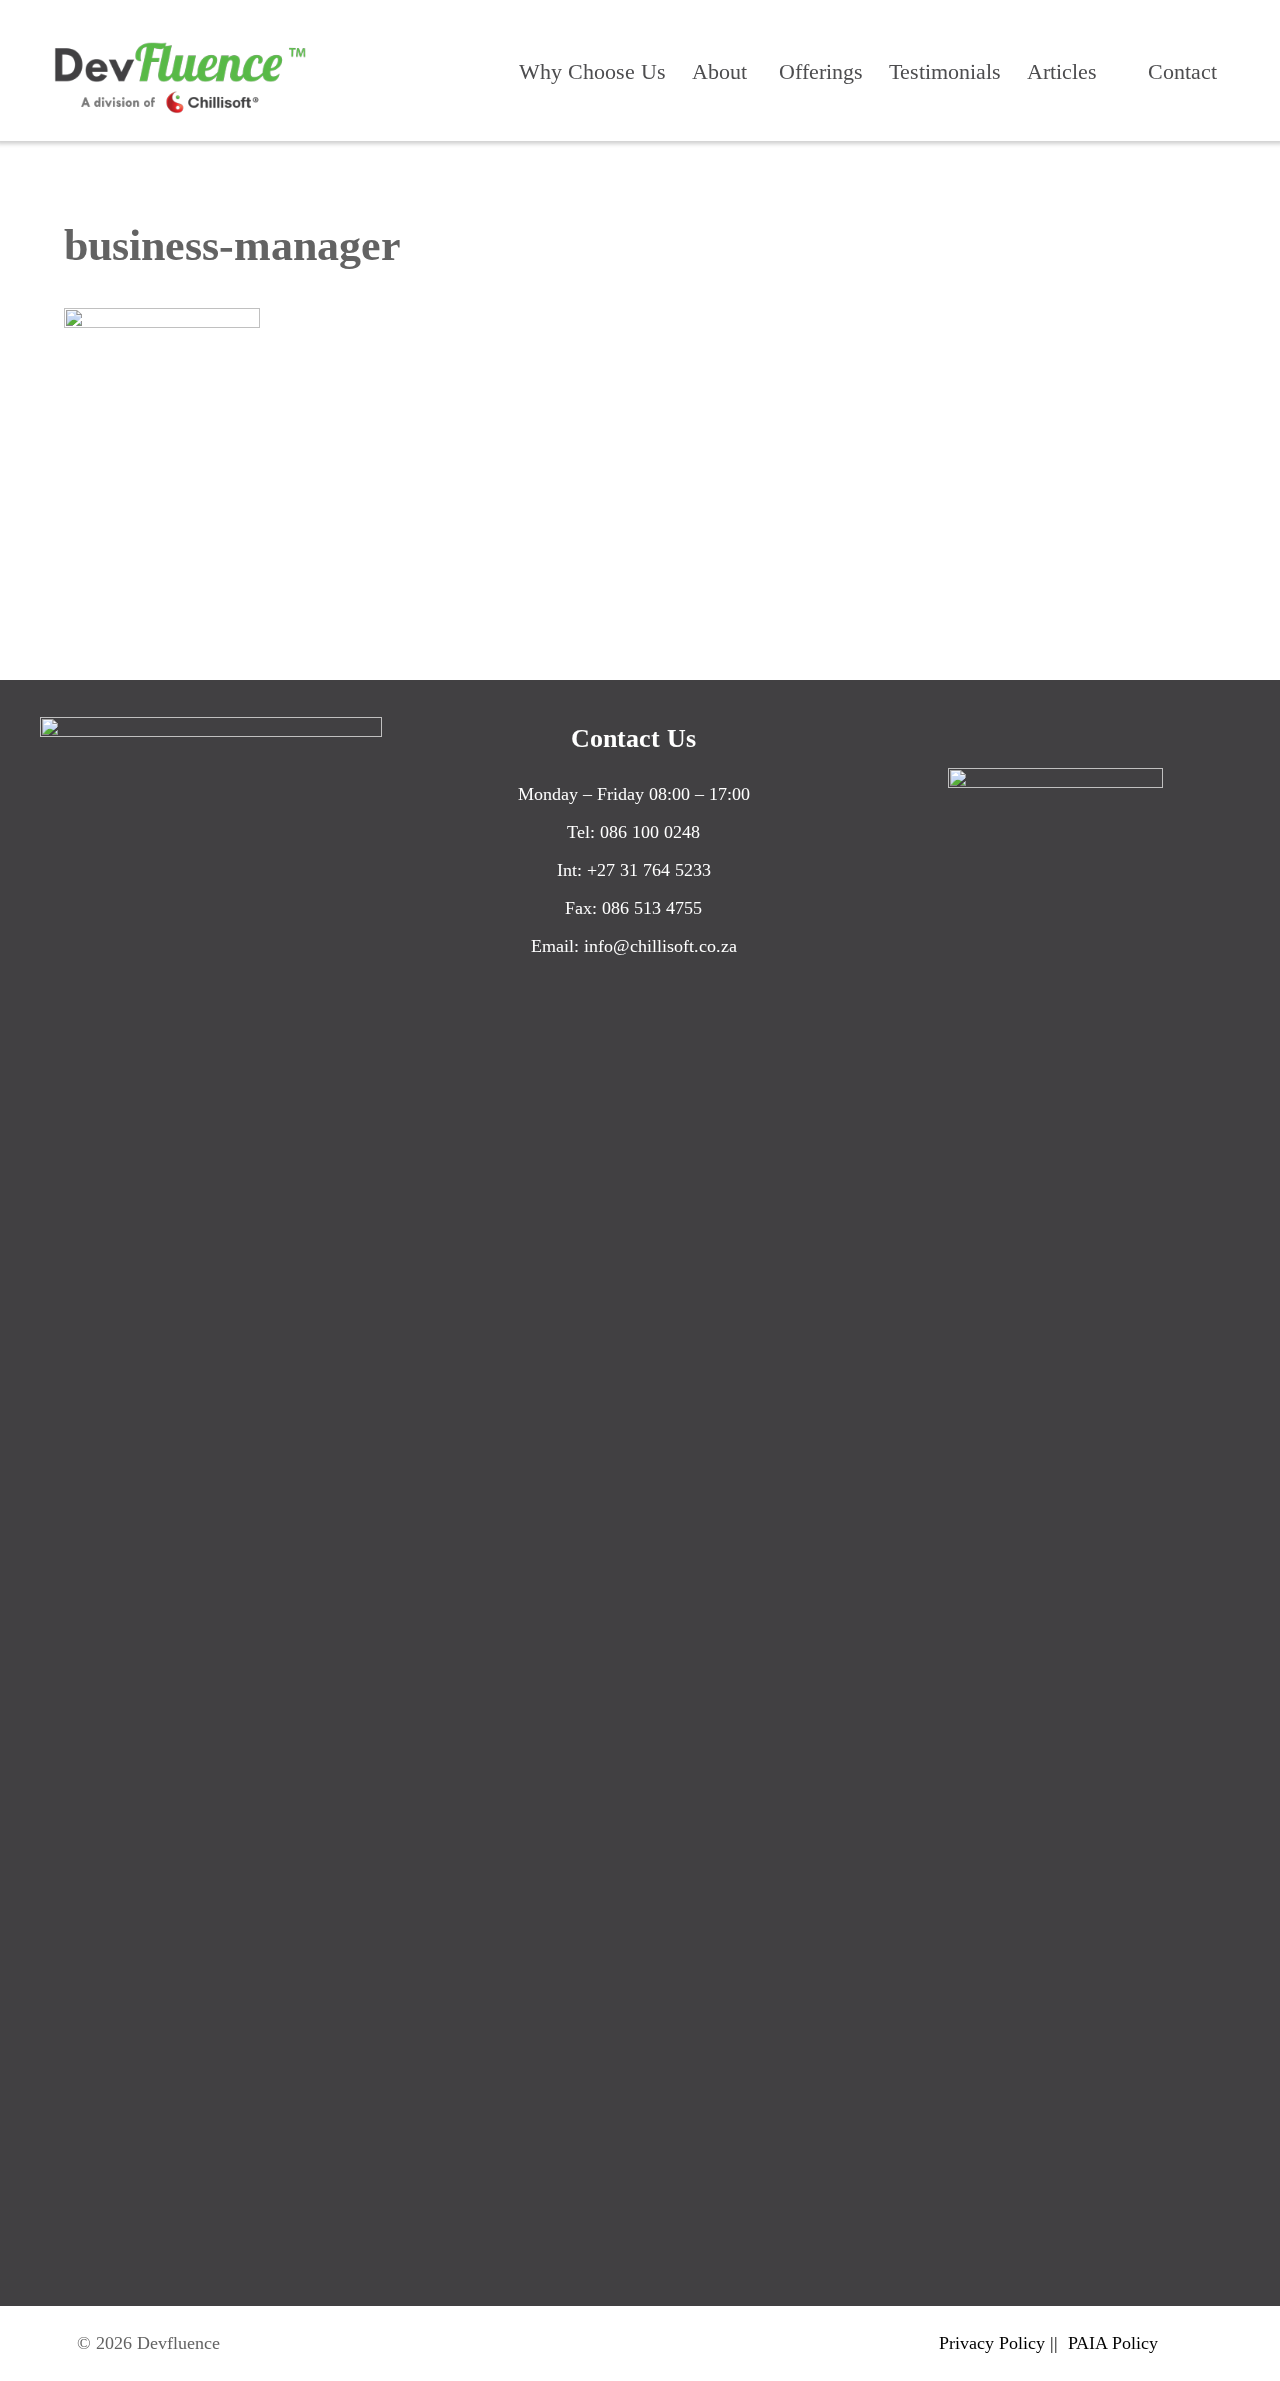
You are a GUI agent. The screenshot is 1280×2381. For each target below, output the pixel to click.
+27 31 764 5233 (649, 870)
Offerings (821, 71)
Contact (1182, 71)
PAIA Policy (1113, 2343)
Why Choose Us (592, 71)
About (719, 71)
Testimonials (945, 71)
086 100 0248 (650, 832)
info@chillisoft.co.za (660, 946)
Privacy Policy (992, 2343)
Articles (1062, 71)
